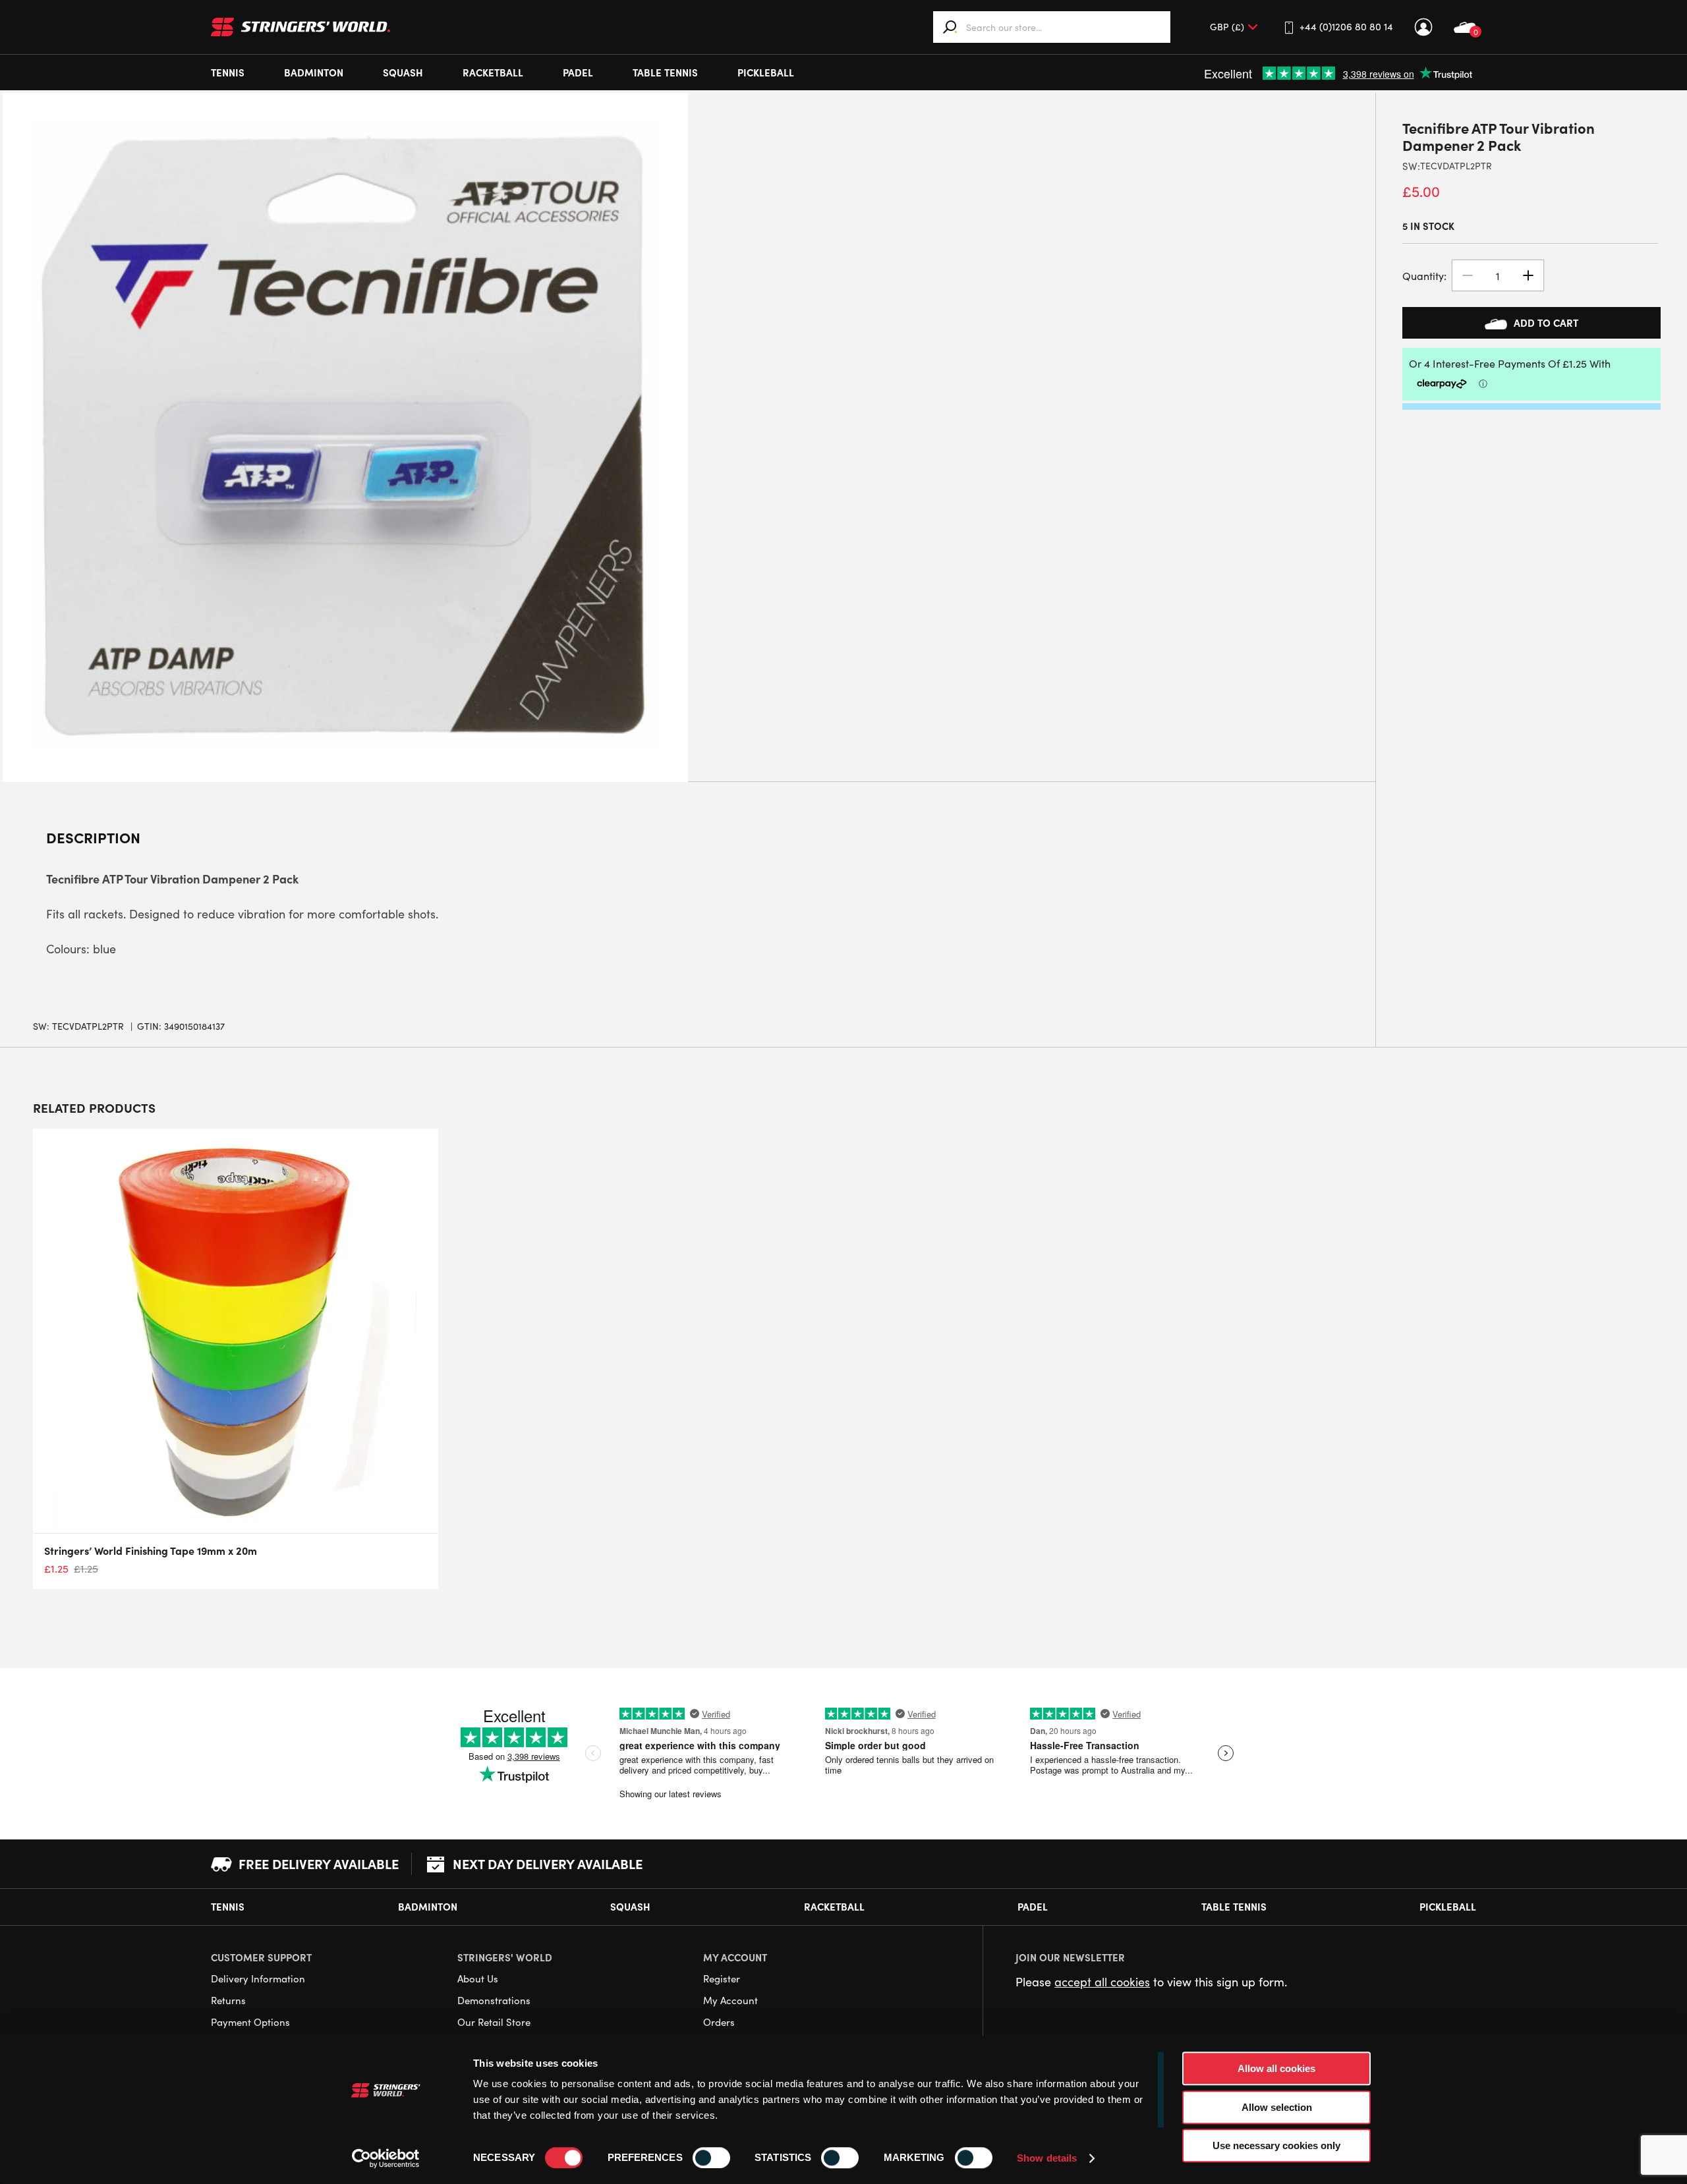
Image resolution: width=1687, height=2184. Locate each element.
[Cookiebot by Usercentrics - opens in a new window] (386, 2158)
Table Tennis (665, 72)
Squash (403, 72)
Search (950, 27)
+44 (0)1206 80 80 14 (1346, 26)
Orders (719, 2022)
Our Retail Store (494, 2022)
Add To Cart (1546, 322)
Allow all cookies (1276, 2068)
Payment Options (250, 2022)
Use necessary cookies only (1276, 2145)
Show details (1047, 2158)
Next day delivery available (548, 1863)
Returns (228, 2000)
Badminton (314, 72)
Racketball (493, 72)
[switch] (711, 2158)
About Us (478, 1978)
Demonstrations (494, 2000)
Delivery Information (258, 1978)
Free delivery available (319, 1863)
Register (722, 1978)
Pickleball (766, 72)
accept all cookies (1102, 1982)
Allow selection (1277, 2107)
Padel (578, 72)
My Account (1423, 27)
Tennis (228, 72)
